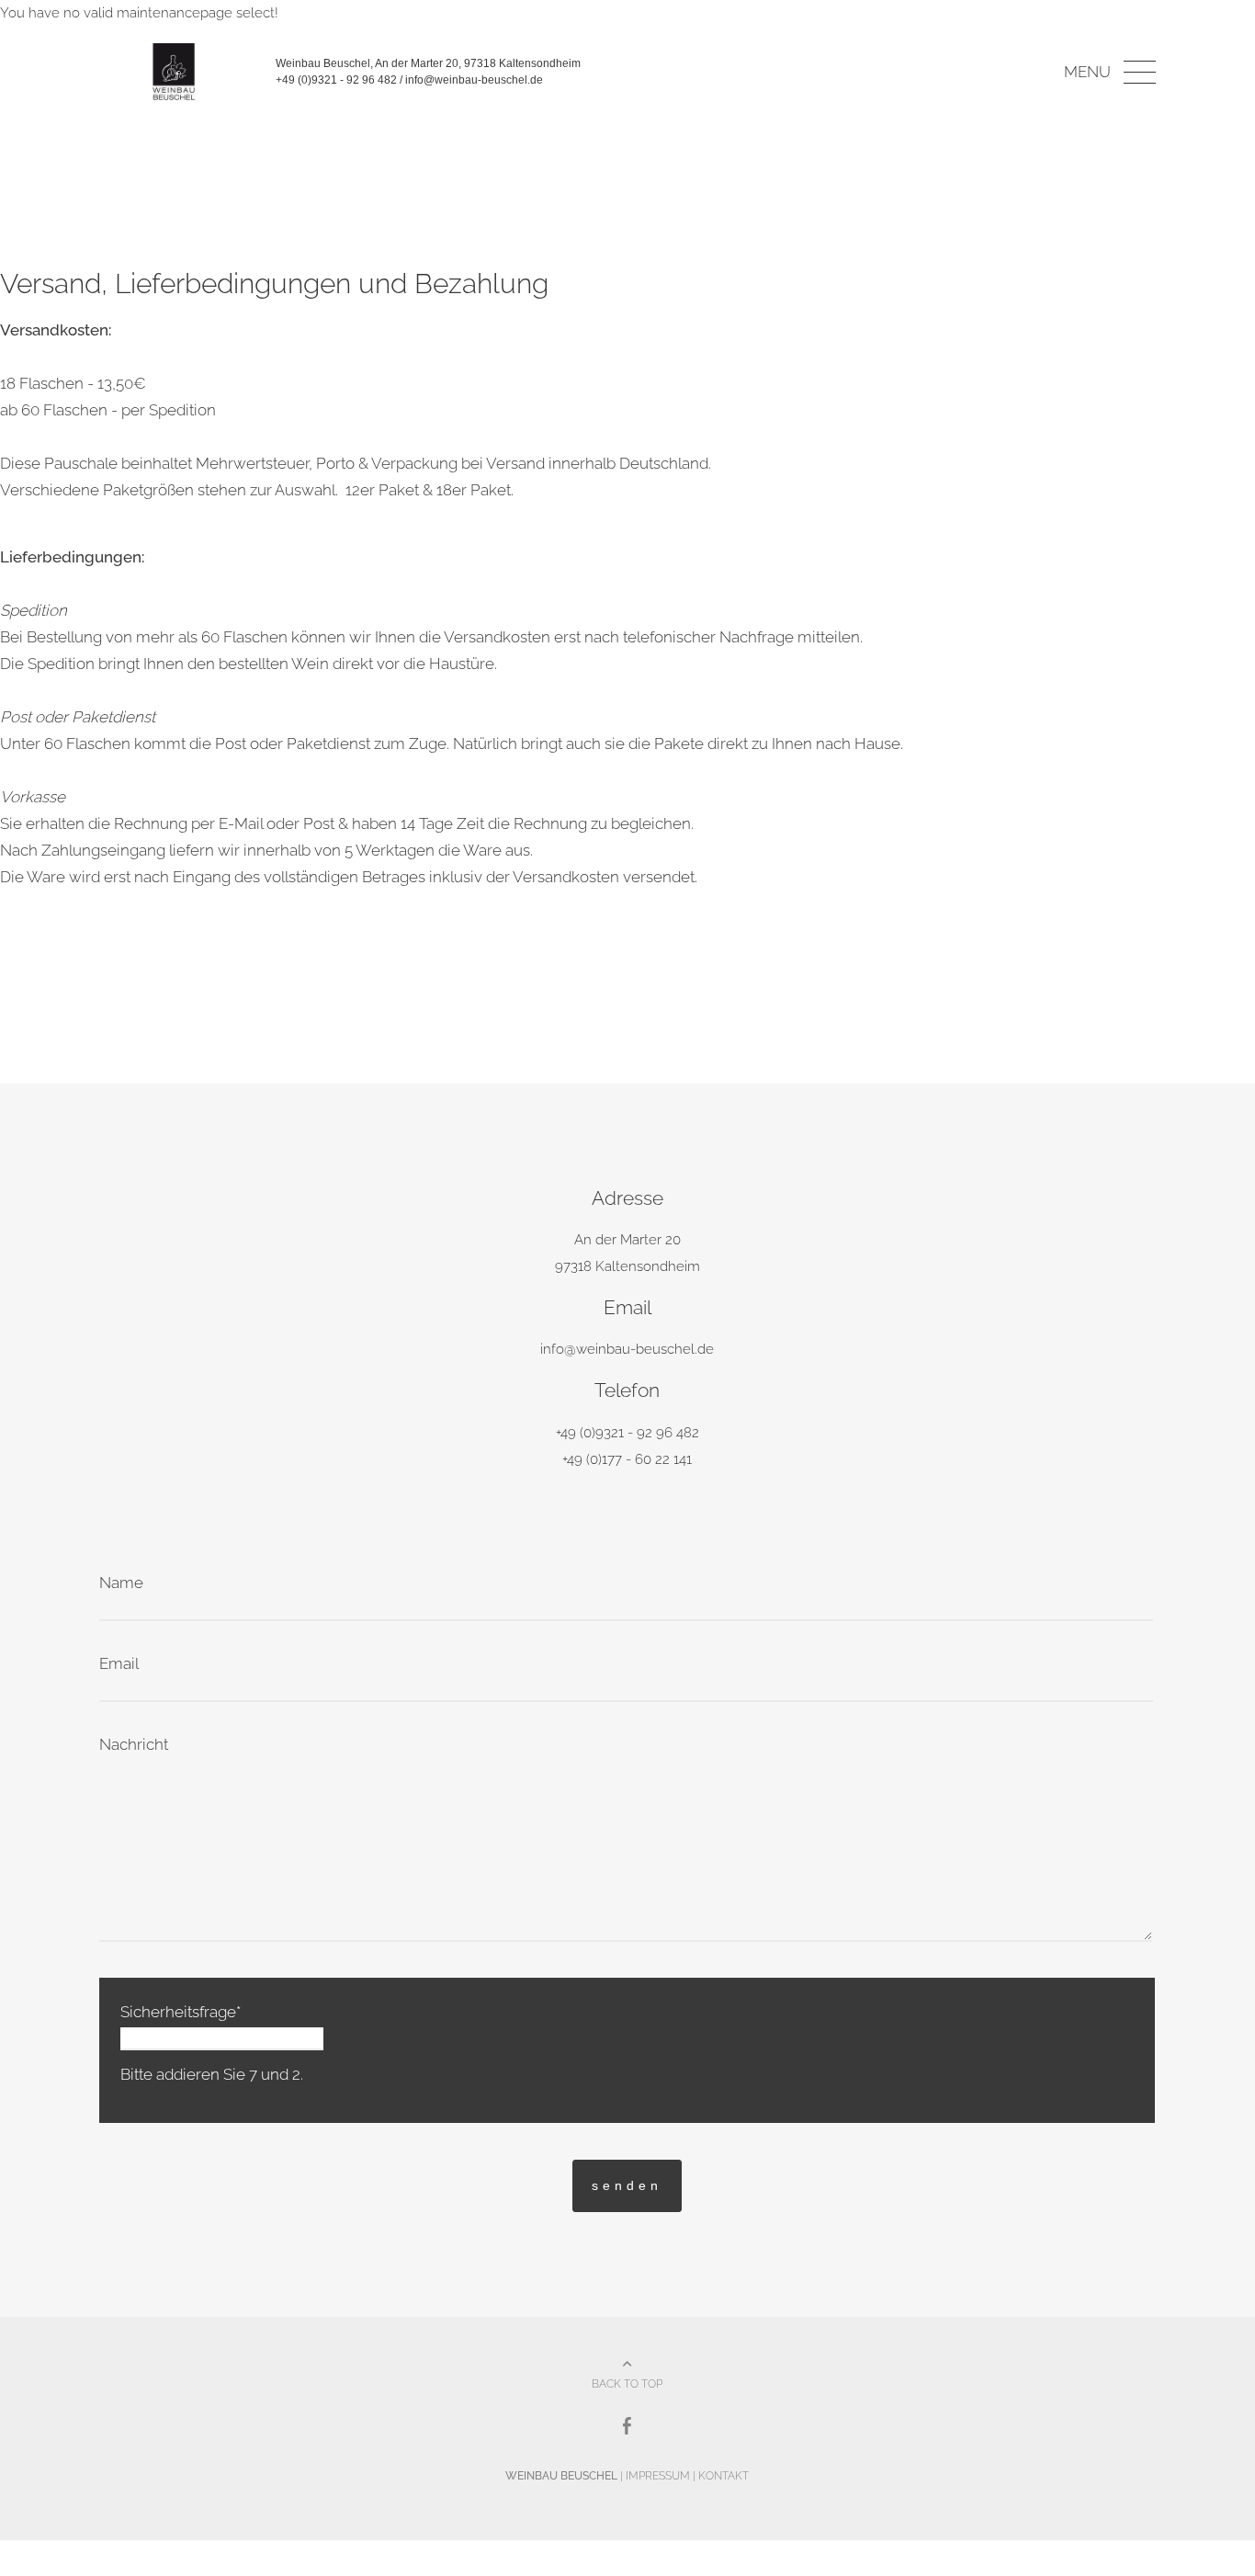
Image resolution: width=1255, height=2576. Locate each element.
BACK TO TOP (627, 2338)
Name (119, 1545)
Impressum (656, 2430)
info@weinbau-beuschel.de (452, 74)
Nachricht (130, 1703)
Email (117, 1624)
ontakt (720, 2430)
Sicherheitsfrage (174, 1967)
